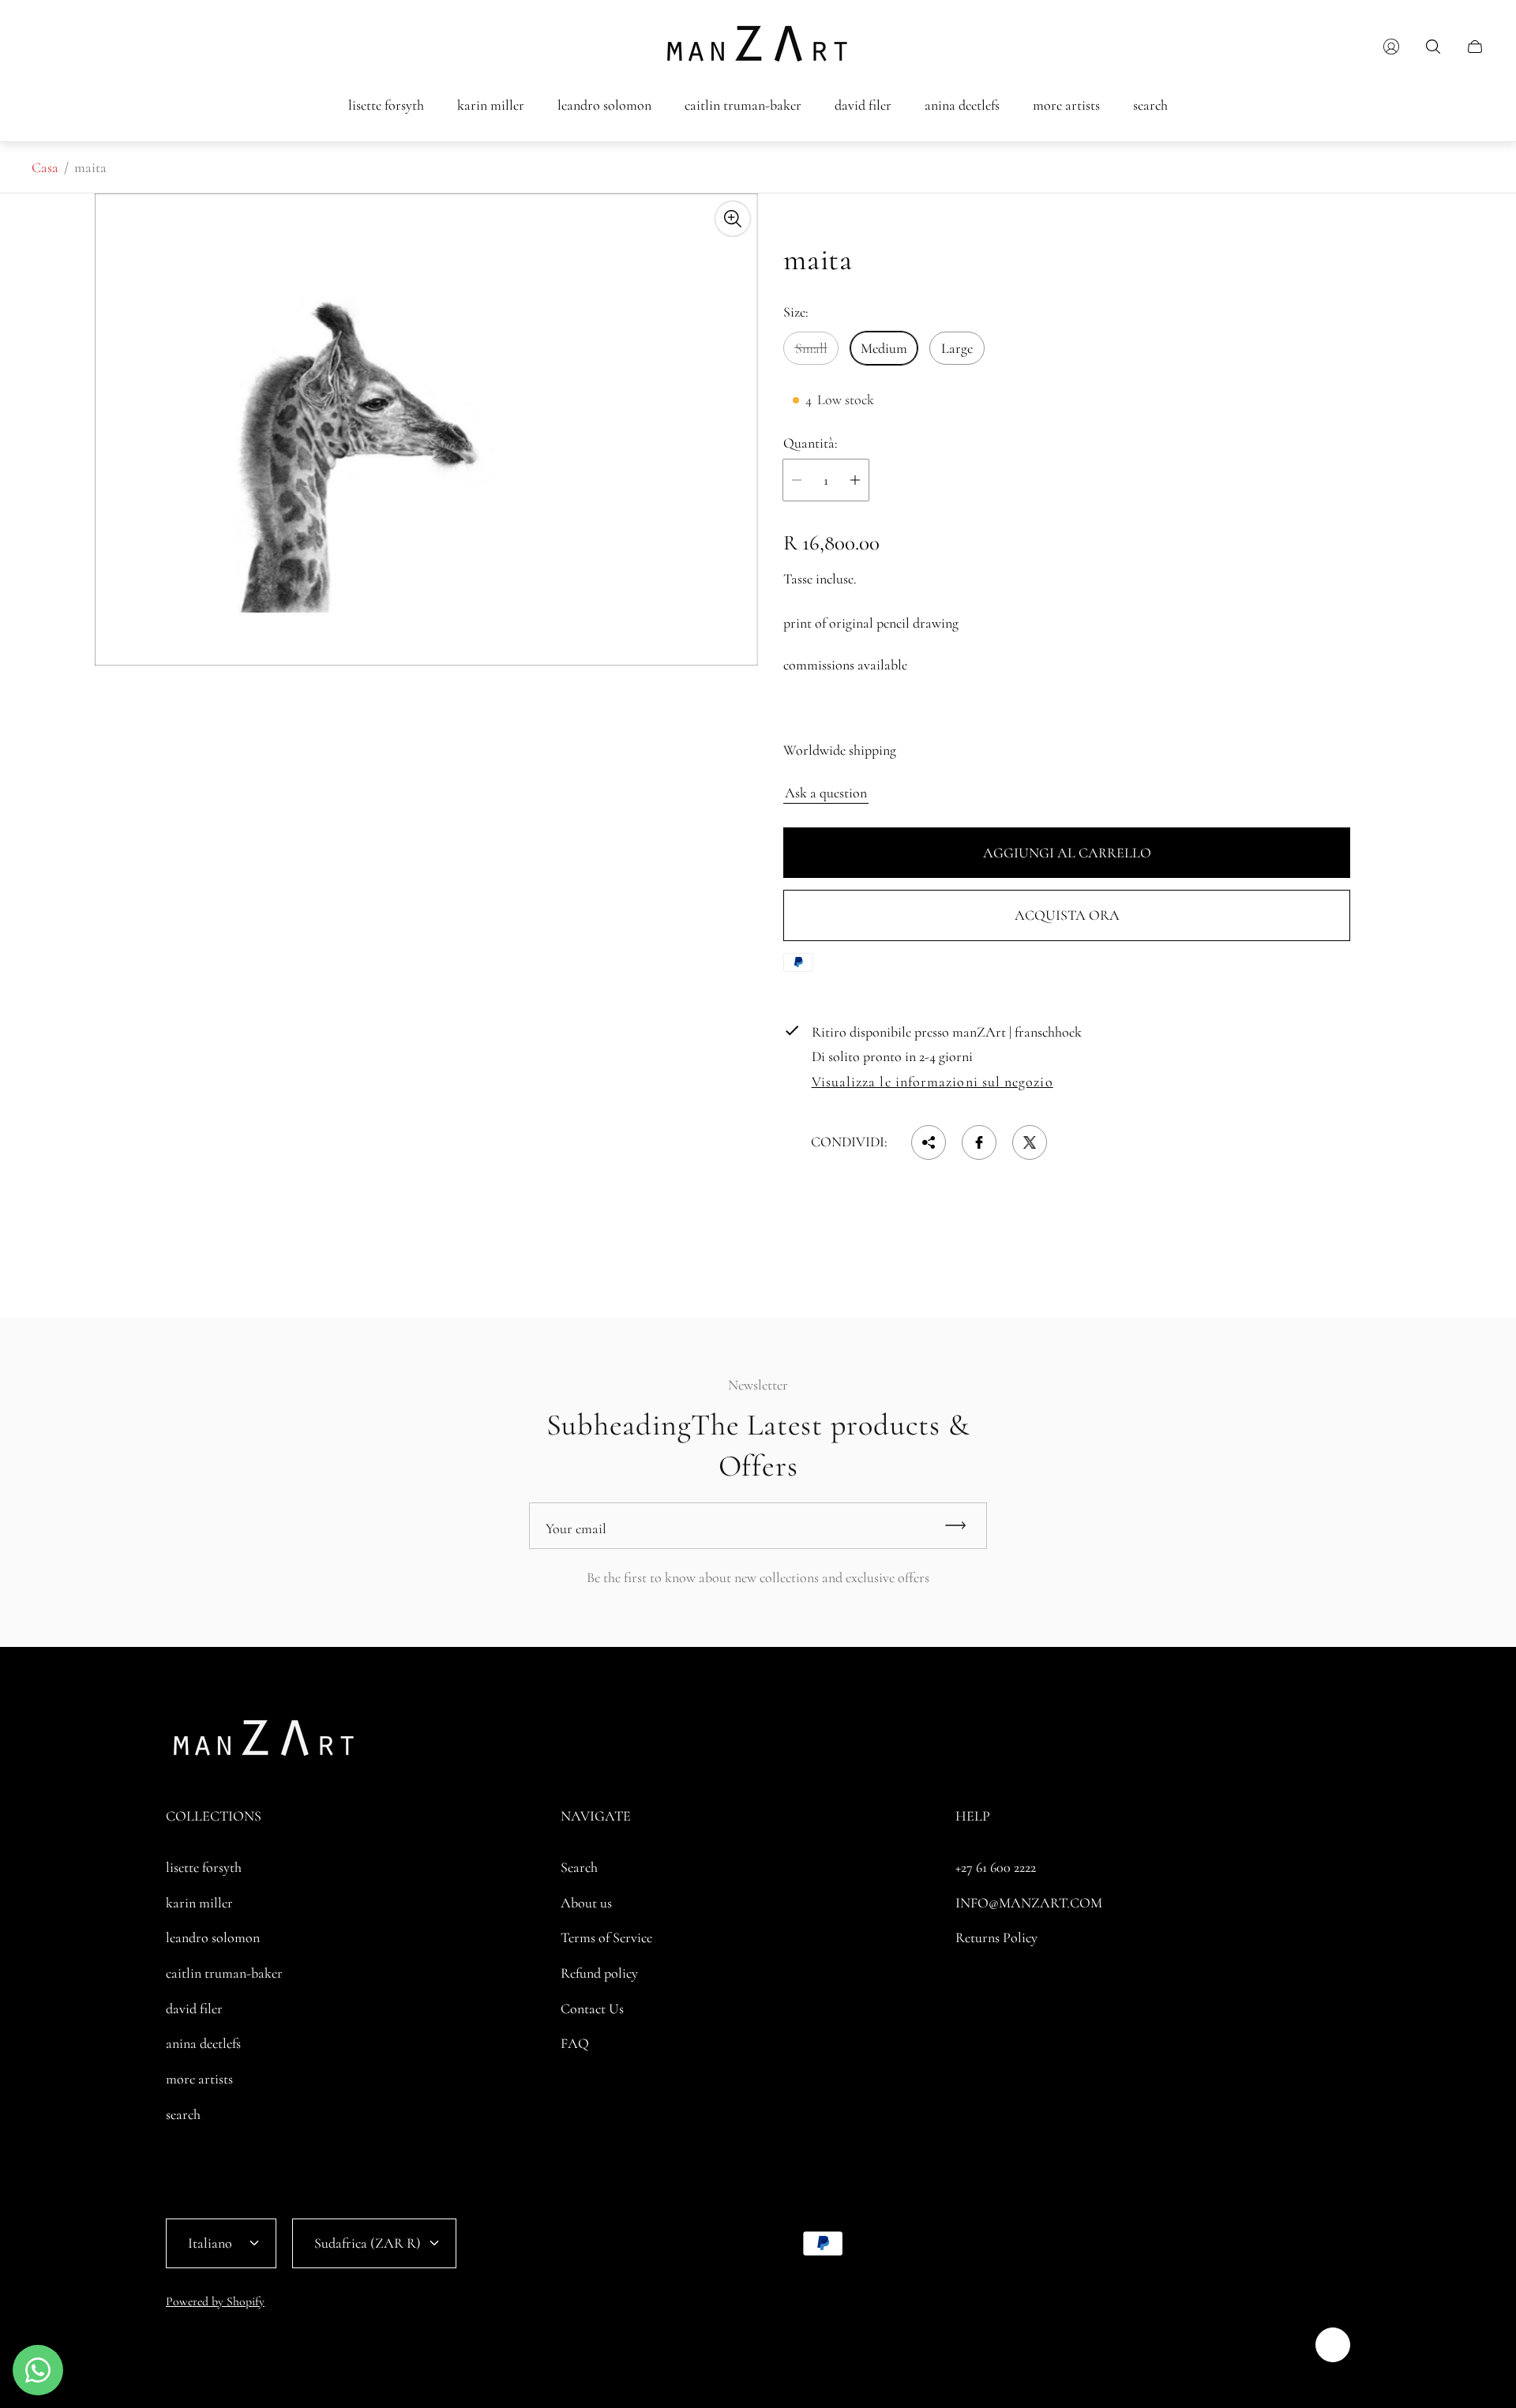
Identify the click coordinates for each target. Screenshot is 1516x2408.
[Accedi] (1391, 47)
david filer (194, 2009)
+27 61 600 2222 (996, 1867)
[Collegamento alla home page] (265, 1743)
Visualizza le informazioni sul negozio (932, 1082)
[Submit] (963, 1526)
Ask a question (826, 793)
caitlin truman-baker (224, 1973)
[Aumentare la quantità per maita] (855, 480)
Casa (45, 167)
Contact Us (592, 2009)
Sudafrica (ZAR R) (368, 2243)
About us (586, 1903)
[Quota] (929, 1142)
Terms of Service (606, 1937)
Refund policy (599, 1973)
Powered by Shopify (215, 2301)
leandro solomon (213, 1937)
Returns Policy (996, 1937)
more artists (199, 2079)
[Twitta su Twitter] (1030, 1142)
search (183, 2114)
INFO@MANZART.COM (1029, 1903)
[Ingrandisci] (733, 219)
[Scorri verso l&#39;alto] (1333, 2345)
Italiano (210, 2243)
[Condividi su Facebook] (979, 1142)
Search (579, 1867)
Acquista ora (1067, 915)
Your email (576, 1528)
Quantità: (811, 443)
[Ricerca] (1433, 47)
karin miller (199, 1903)
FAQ (575, 2043)
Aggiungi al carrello (1067, 853)
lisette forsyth (204, 1867)
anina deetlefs (203, 2043)
